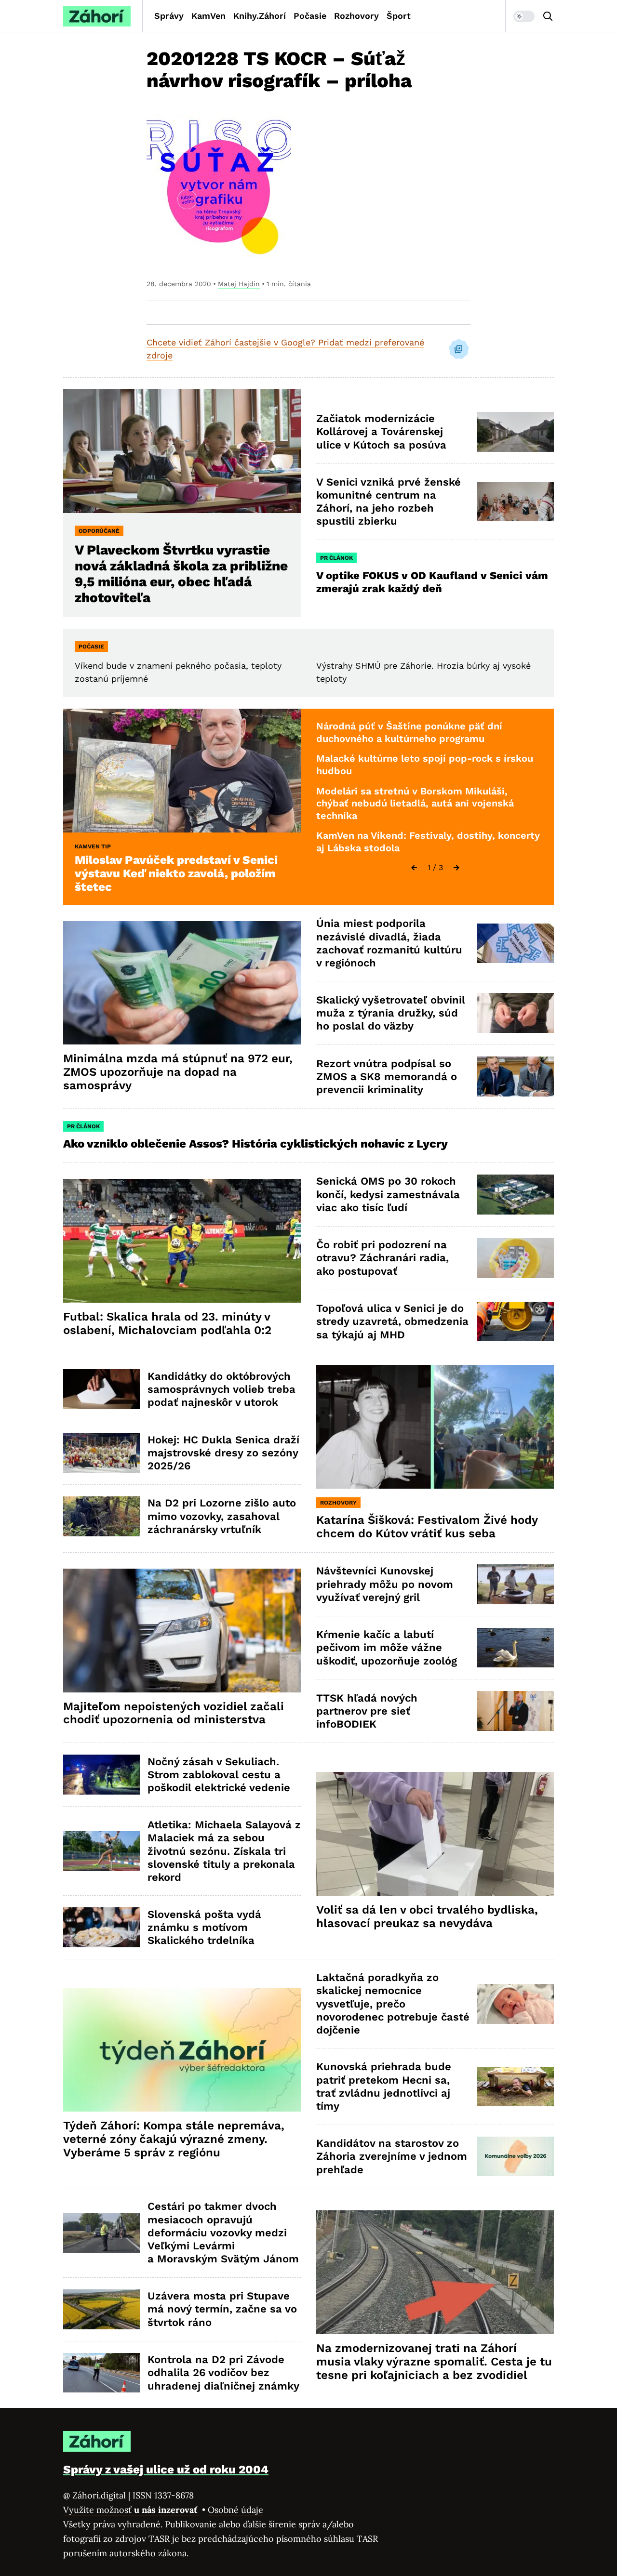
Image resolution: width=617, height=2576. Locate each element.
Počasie (310, 16)
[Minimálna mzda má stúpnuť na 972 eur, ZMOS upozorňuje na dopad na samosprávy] (182, 983)
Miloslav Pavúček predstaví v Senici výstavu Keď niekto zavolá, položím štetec (176, 873)
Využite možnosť (131, 2510)
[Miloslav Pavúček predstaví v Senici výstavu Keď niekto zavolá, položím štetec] (182, 771)
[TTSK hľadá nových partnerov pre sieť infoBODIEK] (516, 1711)
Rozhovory (356, 16)
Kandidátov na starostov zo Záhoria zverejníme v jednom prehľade (392, 2156)
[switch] (524, 16)
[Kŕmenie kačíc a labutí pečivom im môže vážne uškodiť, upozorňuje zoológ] (516, 1648)
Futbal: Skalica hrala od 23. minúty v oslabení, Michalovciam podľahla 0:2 (167, 1323)
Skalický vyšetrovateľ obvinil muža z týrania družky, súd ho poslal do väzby (391, 1013)
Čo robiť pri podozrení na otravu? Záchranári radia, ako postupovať (382, 1258)
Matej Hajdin (239, 284)
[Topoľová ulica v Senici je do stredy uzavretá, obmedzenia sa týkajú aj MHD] (516, 1322)
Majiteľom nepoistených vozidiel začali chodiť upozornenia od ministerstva (174, 1713)
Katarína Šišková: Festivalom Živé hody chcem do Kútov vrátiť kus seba (427, 1527)
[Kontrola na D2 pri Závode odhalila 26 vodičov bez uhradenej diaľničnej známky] (101, 2373)
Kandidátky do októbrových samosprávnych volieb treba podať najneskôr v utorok (221, 1389)
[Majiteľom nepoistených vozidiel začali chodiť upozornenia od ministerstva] (182, 1631)
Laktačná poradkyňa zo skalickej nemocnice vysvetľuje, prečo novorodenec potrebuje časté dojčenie (393, 2004)
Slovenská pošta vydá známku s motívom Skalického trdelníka (204, 1928)
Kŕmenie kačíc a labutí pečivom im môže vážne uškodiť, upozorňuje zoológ (387, 1648)
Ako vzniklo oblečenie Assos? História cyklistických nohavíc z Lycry (255, 1144)
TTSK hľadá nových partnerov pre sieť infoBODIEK (367, 1711)
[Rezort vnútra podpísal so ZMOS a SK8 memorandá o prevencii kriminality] (516, 1077)
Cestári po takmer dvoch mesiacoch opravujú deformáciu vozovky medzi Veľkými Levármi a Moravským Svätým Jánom (223, 2233)
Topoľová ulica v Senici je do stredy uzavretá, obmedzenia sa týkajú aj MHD (392, 1321)
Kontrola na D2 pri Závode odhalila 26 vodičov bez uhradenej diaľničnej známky (223, 2373)
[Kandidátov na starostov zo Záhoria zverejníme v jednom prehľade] (516, 2157)
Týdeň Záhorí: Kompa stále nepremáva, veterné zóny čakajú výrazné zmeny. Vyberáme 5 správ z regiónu (174, 2139)
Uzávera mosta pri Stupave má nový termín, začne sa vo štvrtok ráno (222, 2309)
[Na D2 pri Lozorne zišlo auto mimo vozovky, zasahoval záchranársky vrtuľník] (101, 1516)
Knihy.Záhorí (260, 16)
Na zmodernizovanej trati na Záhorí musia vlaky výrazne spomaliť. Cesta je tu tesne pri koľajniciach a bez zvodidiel (434, 2362)
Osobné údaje (235, 2510)
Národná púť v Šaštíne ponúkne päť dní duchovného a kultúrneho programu (409, 732)
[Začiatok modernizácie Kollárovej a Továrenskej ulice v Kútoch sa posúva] (516, 432)
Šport (399, 16)
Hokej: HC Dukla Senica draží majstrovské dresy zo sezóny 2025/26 (223, 1453)
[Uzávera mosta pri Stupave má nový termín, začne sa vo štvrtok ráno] (101, 2309)
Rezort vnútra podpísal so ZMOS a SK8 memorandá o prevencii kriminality (387, 1077)
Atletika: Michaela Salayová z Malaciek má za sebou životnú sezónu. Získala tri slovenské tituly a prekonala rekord (224, 1851)
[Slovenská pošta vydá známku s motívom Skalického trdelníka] (101, 1927)
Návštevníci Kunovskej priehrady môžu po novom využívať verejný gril (385, 1584)
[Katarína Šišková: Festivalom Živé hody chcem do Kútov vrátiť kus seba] (435, 1427)
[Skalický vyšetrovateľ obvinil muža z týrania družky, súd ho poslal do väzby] (516, 1013)
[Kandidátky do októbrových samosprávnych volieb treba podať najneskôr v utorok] (101, 1389)
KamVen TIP (93, 846)
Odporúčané (99, 531)
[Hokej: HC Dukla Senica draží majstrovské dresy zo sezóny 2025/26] (101, 1453)
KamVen (208, 16)
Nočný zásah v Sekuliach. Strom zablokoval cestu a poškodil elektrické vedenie (219, 1775)
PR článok (336, 558)
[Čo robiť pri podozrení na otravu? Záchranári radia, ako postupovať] (516, 1258)
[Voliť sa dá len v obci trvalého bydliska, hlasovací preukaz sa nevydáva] (435, 1834)
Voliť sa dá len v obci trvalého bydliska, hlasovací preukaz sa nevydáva (427, 1916)
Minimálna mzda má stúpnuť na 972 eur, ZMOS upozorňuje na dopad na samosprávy (178, 1072)
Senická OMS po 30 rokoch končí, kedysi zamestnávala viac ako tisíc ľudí (388, 1194)
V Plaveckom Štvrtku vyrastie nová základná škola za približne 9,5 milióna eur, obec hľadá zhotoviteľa (181, 574)
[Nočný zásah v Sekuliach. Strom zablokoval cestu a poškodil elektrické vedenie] (101, 1775)
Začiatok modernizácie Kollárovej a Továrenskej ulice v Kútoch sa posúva (381, 432)
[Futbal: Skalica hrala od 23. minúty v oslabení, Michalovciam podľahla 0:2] (182, 1241)
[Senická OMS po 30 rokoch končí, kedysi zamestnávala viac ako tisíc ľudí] (516, 1195)
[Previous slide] (414, 868)
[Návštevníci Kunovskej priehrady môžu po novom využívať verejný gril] (516, 1584)
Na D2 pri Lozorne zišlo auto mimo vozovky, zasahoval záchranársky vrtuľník (222, 1516)
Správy (169, 16)
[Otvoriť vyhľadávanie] (548, 16)
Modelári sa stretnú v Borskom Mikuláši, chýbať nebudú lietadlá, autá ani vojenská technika (415, 803)
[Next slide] (456, 868)
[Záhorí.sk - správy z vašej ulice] (97, 16)
